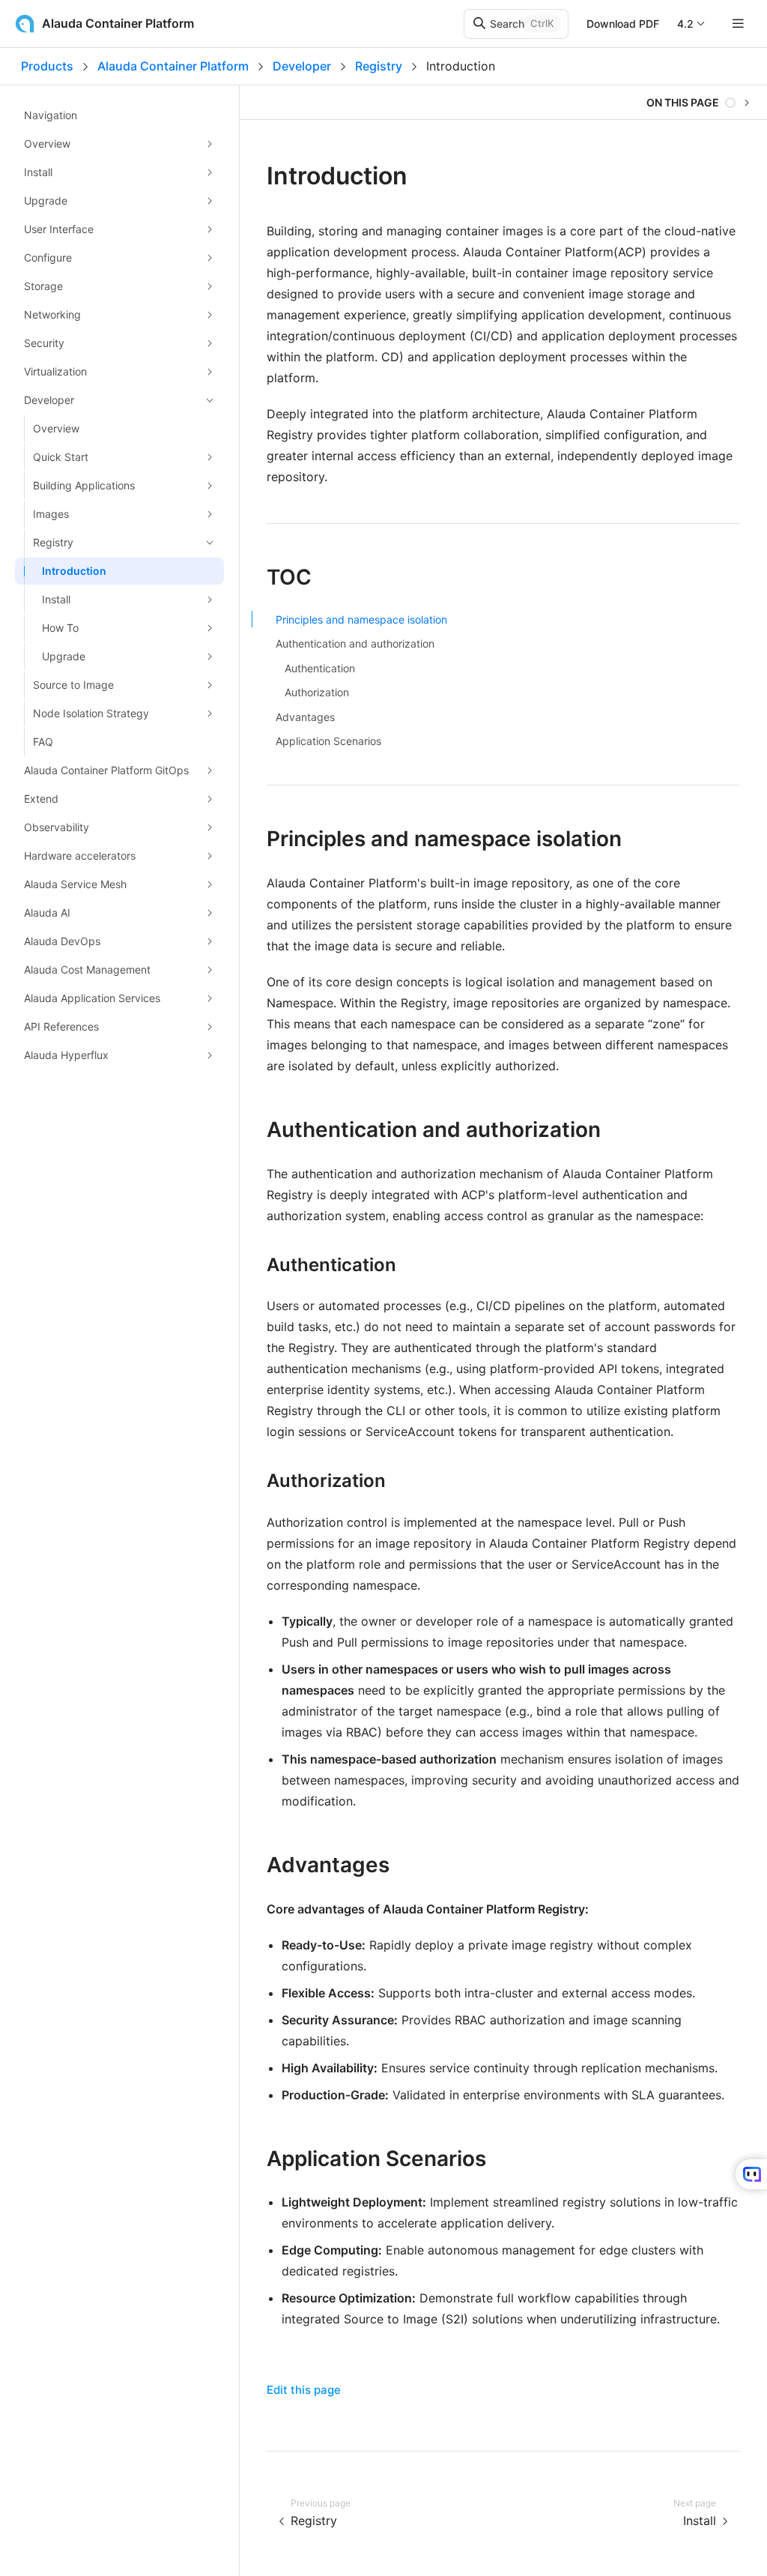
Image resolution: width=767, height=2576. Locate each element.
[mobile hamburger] (738, 24)
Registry (379, 66)
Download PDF (623, 24)
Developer (302, 66)
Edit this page (304, 2390)
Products (47, 66)
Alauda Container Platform (173, 66)
